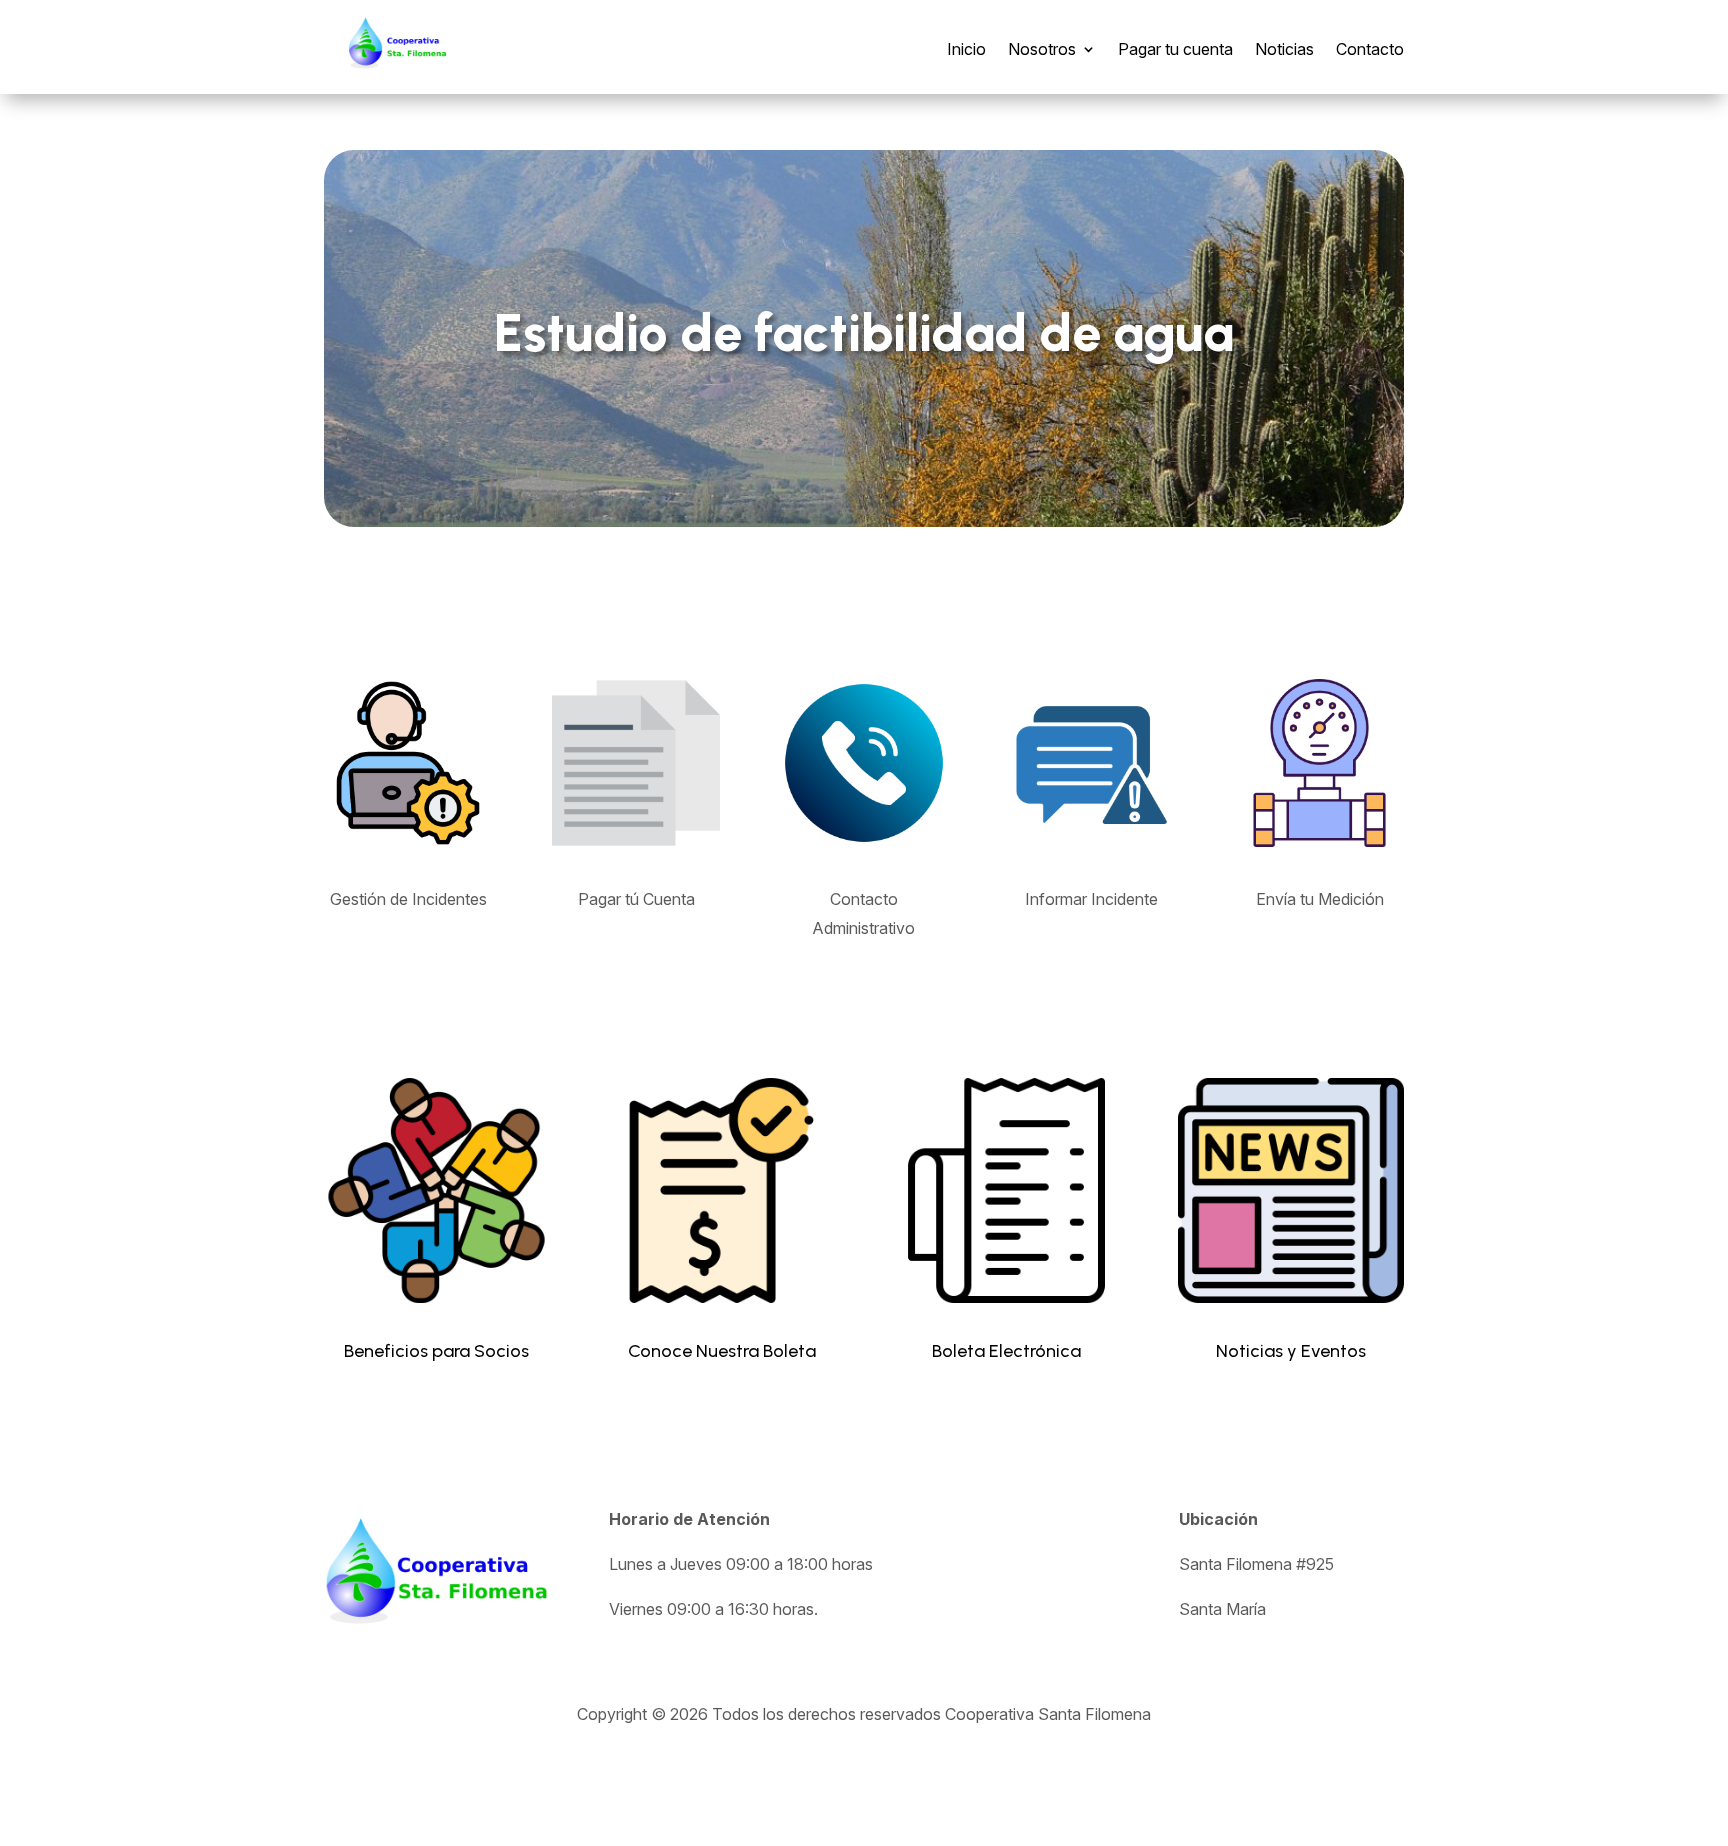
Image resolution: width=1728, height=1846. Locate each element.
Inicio (966, 49)
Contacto (1370, 49)
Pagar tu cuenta (1175, 49)
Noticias (1284, 49)
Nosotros (1042, 49)
